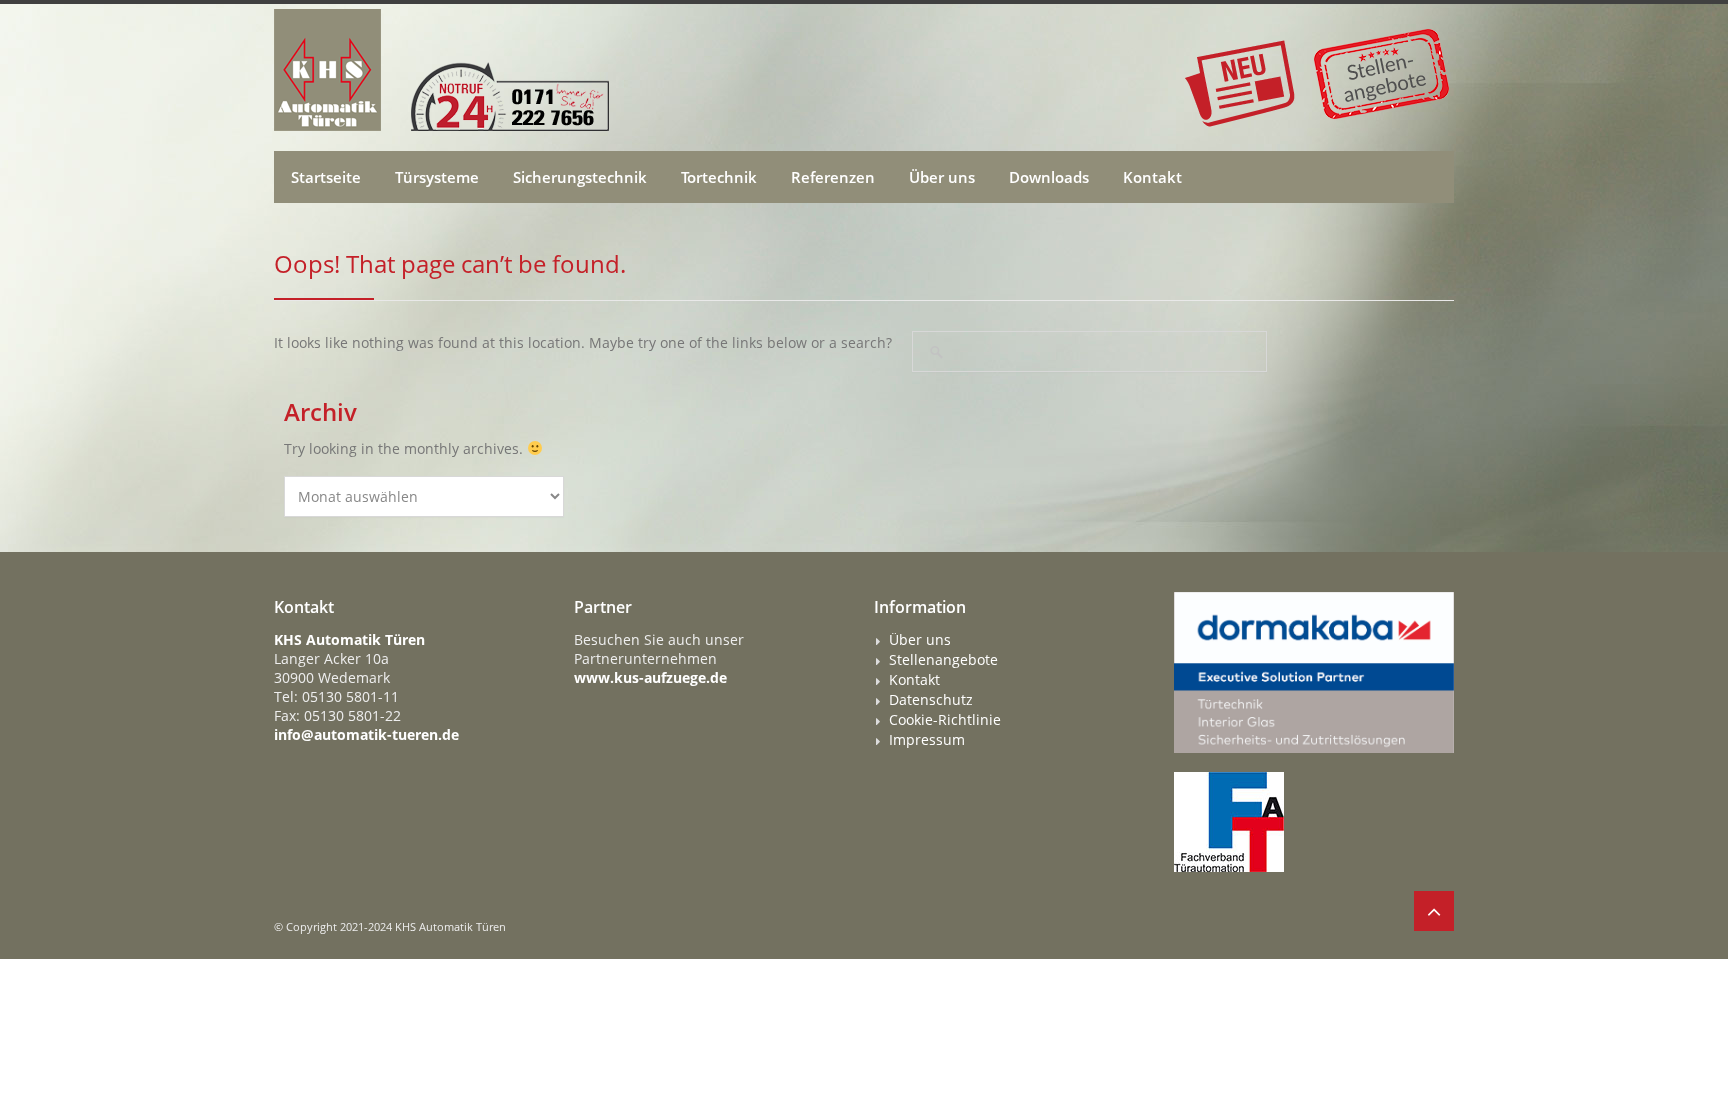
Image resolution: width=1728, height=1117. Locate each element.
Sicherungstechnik (580, 177)
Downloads (1049, 177)
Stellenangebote (943, 660)
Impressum (927, 740)
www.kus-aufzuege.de (650, 677)
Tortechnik (719, 177)
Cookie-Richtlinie (945, 720)
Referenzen (833, 177)
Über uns (942, 177)
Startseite (326, 177)
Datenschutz (931, 700)
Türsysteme (437, 177)
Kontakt (1152, 177)
